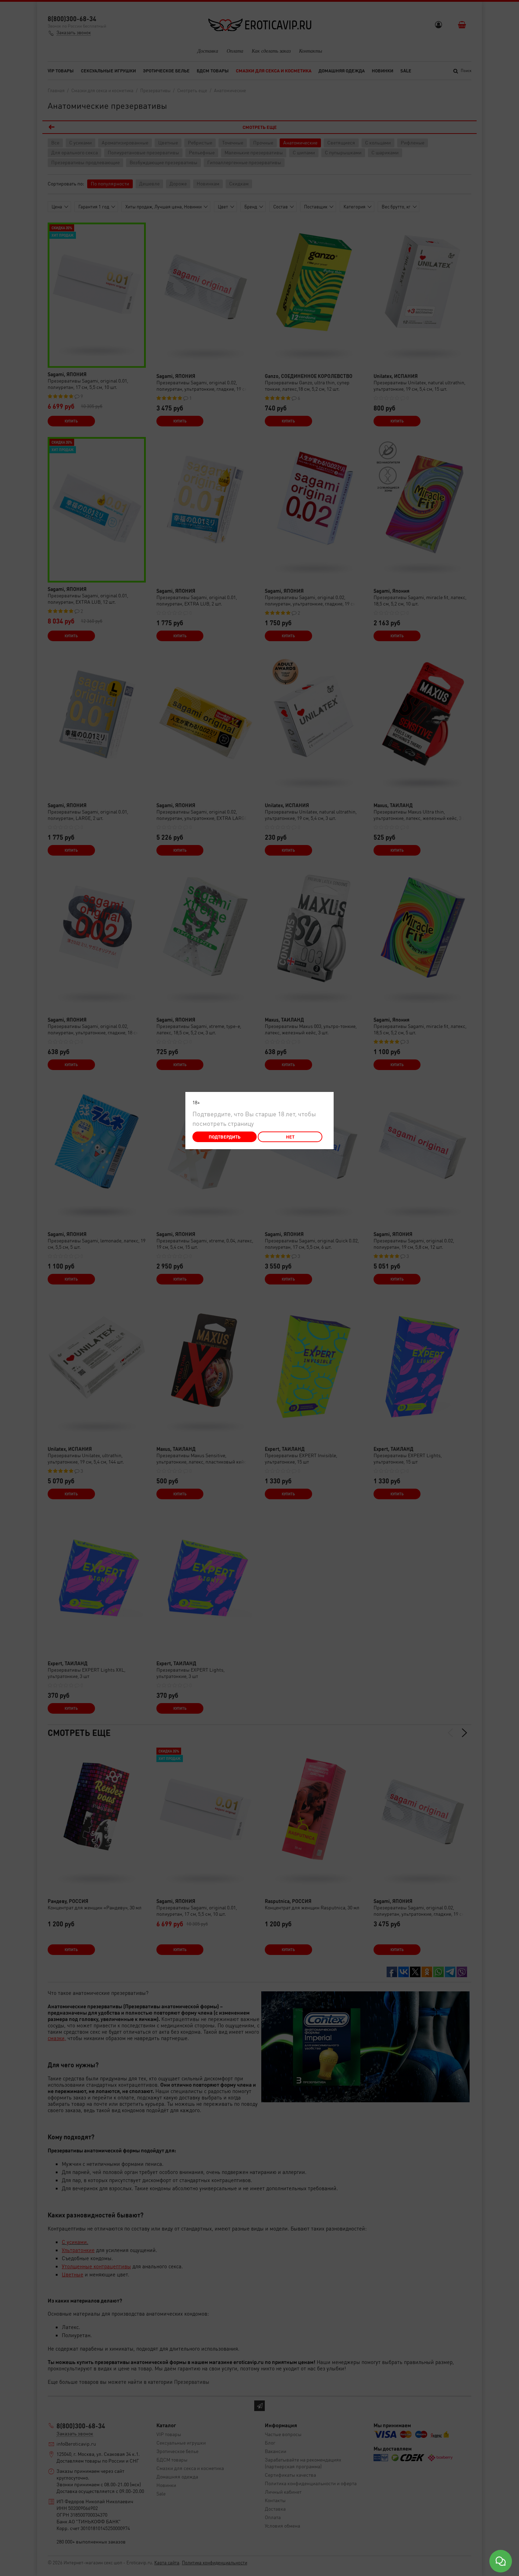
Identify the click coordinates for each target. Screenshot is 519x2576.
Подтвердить (225, 1137)
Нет (290, 1137)
